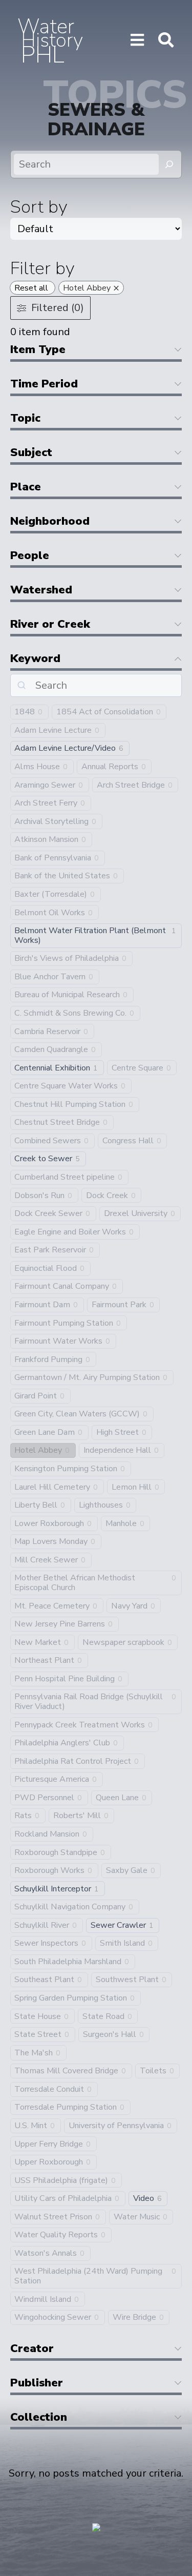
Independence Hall (117, 1450)
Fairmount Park (119, 1305)
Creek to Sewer (43, 1159)
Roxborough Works (49, 1871)
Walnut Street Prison (53, 2217)
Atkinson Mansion (46, 840)
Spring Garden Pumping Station (71, 1998)
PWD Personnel (44, 1798)
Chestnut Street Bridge (57, 1122)
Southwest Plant (127, 1980)
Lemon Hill (132, 1487)
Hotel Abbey (38, 1450)
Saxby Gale (127, 1871)
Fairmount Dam (42, 1305)
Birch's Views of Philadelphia (67, 959)
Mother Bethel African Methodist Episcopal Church (75, 1583)
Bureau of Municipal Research (67, 995)
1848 (25, 712)
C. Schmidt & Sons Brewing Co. (70, 1013)
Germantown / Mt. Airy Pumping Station (87, 1378)
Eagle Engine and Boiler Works (70, 1232)
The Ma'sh (34, 2053)
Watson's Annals (46, 2253)
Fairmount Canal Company (62, 1286)
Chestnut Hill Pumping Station (70, 1105)
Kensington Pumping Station (66, 1469)
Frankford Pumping (48, 1360)
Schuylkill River (42, 1925)
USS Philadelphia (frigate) (61, 2181)
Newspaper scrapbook (123, 1643)
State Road (103, 2017)
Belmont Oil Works (50, 913)
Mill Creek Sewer (46, 1560)
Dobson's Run (39, 1196)
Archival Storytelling (51, 822)
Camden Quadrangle (51, 1050)
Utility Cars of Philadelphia (63, 2199)
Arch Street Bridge (131, 785)
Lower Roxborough (49, 1524)
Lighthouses (101, 1505)
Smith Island (122, 1943)
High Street (118, 1433)
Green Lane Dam (45, 1433)
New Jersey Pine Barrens (60, 1624)
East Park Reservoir (50, 1250)
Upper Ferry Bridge (49, 2144)
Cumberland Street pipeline (65, 1177)
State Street (38, 2035)
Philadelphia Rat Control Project (73, 1761)
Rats (23, 1816)
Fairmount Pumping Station (64, 1323)
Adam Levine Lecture (53, 730)
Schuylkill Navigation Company (70, 1907)
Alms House (37, 767)
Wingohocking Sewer (53, 2317)
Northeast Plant (44, 1661)
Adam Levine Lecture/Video (65, 748)
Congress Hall (128, 1141)
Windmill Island (43, 2300)
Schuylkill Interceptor (53, 1889)
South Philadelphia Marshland (68, 1962)
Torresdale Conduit (49, 2089)
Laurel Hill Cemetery (52, 1487)
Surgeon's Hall (110, 2035)
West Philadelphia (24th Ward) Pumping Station (88, 2276)
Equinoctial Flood (46, 1269)
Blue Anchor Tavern (50, 977)
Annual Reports (110, 767)
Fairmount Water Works (58, 1341)
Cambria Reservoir (47, 1032)
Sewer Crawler (118, 1925)
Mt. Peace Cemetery (52, 1606)
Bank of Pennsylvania (53, 858)
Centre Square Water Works (66, 1086)
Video (144, 2199)
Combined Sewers (48, 1141)
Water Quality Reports (56, 2235)
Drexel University (136, 1214)
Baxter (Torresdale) (51, 894)
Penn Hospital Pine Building (65, 1679)
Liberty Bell (36, 1505)
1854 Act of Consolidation (105, 712)
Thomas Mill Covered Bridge (66, 2071)
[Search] (169, 164)
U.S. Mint (31, 2126)
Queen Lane (117, 1798)
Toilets (153, 2071)
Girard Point (36, 1396)
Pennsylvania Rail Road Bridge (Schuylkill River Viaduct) (89, 1702)
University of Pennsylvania (116, 2126)
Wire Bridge (134, 2317)
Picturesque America (52, 1779)
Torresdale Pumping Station (66, 2107)
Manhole (121, 1524)
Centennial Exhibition (52, 1068)
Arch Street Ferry (46, 803)
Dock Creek (107, 1196)
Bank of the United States (62, 876)
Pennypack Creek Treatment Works (80, 1725)
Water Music (137, 2217)
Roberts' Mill (77, 1816)
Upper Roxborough (49, 2162)
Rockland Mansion (47, 1834)
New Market (38, 1643)
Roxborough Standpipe (56, 1853)
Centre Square (137, 1068)
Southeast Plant (44, 1980)
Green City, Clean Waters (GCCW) (77, 1414)
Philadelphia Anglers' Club (62, 1743)
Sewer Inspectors (46, 1943)
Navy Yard (129, 1606)
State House (38, 2017)
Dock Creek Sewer (48, 1214)
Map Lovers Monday (51, 1542)
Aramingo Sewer (45, 785)
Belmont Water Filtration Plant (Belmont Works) (90, 935)
